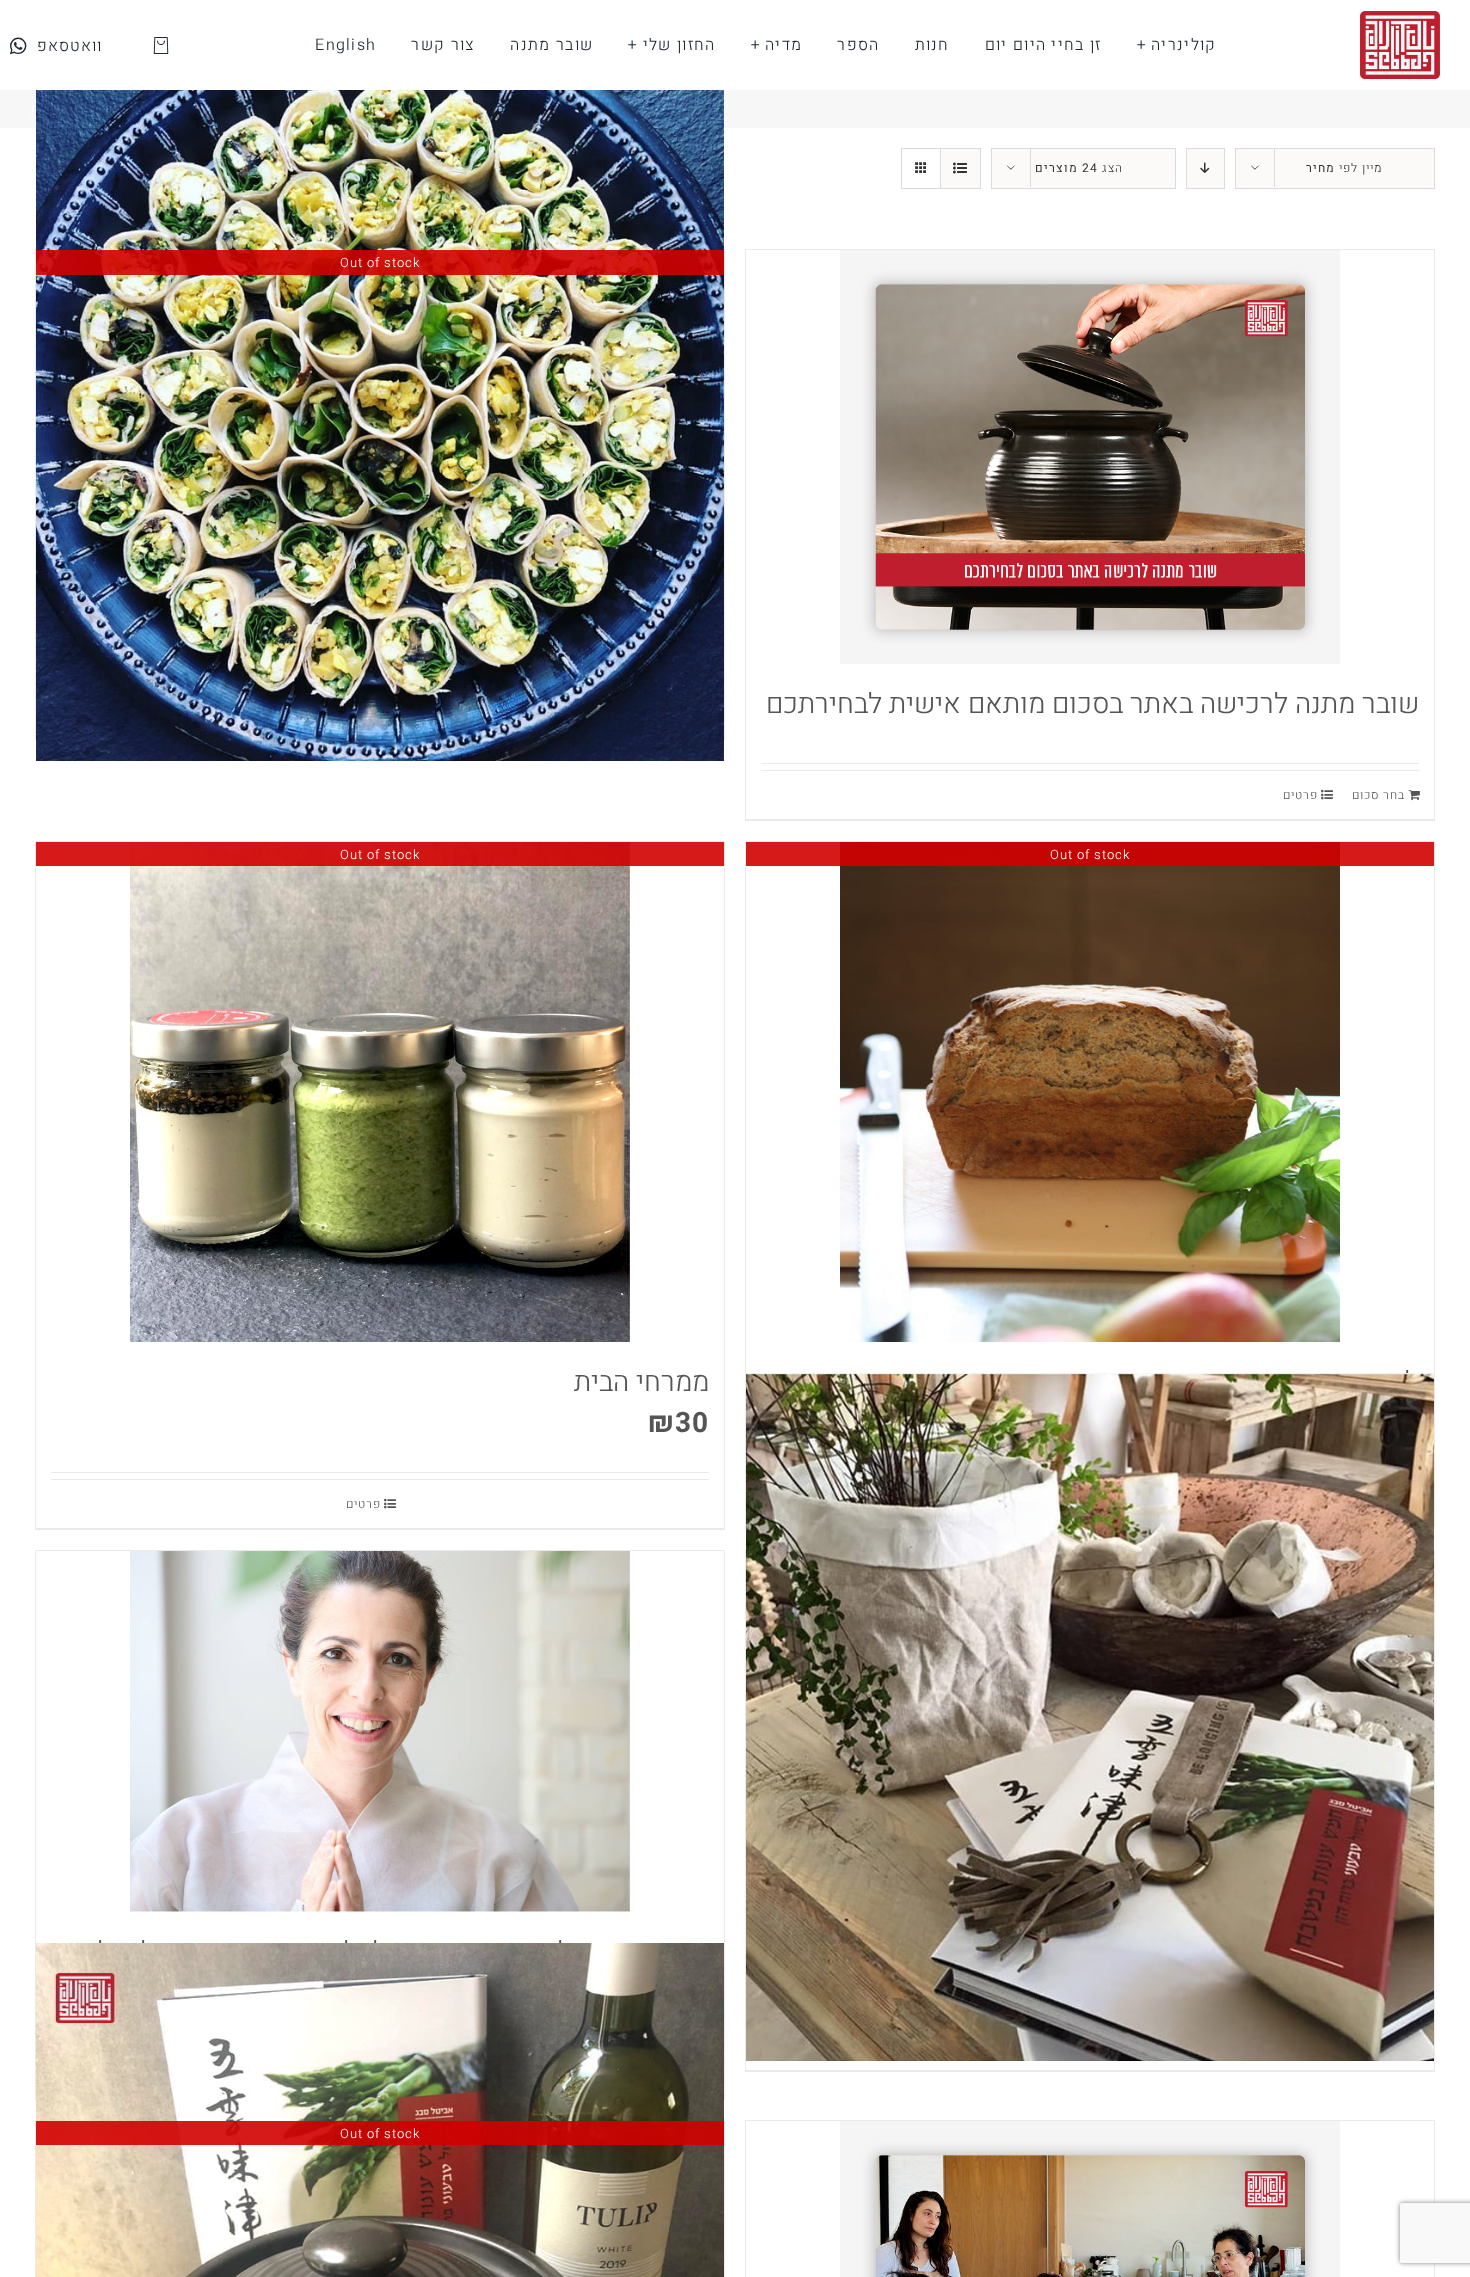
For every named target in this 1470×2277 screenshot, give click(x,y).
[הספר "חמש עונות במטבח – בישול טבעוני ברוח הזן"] (1090, 1717)
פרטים (1300, 795)
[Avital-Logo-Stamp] (1400, 19)
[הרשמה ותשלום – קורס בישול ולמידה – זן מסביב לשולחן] (380, 1731)
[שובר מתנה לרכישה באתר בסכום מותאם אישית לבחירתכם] (1090, 457)
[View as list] (960, 168)
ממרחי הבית (641, 1382)
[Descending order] (1205, 168)
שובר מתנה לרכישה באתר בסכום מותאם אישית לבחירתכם (1092, 704)
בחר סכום (1378, 795)
